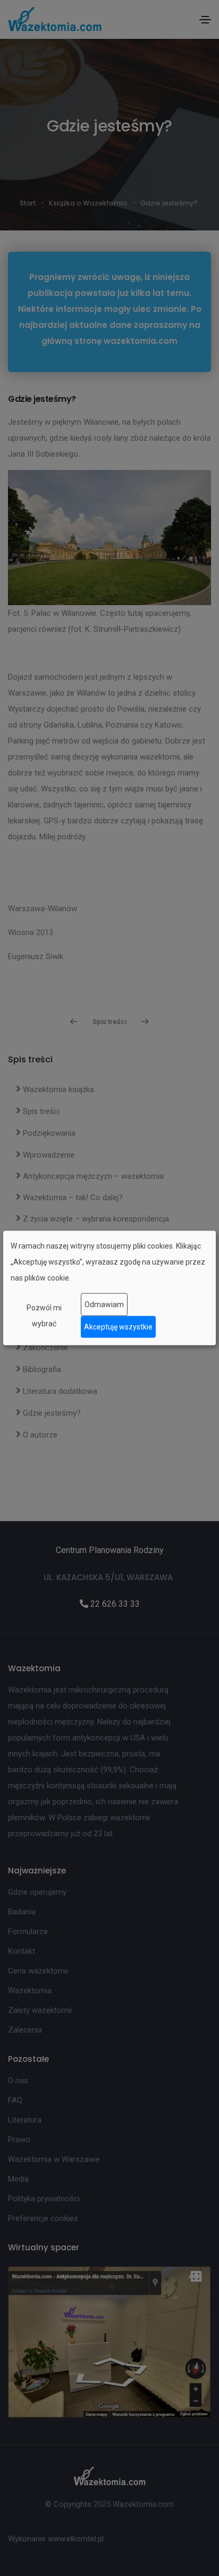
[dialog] (109, 1288)
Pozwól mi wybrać (44, 1315)
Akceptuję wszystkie (118, 1327)
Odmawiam (104, 1304)
